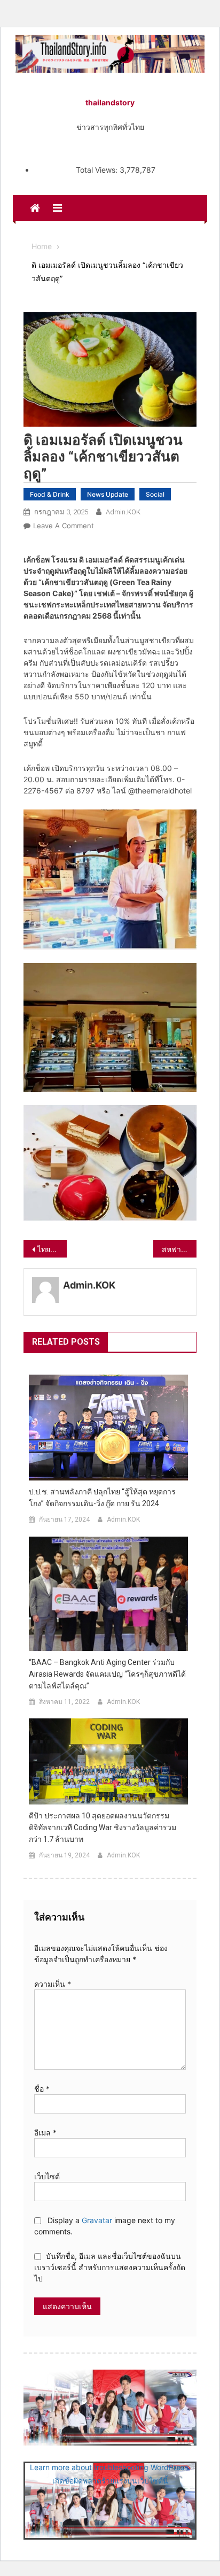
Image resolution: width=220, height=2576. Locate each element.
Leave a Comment (64, 526)
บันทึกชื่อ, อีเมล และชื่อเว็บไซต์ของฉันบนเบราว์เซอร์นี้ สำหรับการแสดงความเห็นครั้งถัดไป (110, 2267)
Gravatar (97, 2220)
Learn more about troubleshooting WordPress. (110, 2467)
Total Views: (98, 170)
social (155, 494)
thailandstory (110, 102)
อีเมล (45, 2132)
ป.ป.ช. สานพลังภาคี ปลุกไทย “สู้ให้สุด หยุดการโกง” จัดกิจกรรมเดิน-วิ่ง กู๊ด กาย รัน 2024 (102, 1498)
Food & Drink (50, 494)
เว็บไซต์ (47, 2176)
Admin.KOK (123, 512)
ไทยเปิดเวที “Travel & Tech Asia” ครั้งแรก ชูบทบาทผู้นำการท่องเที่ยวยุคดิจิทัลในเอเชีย (52, 1249)
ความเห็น (53, 1984)
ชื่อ (42, 2089)
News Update (108, 494)
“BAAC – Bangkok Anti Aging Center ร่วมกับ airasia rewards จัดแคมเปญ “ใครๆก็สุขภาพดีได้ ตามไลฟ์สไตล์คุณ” (107, 1674)
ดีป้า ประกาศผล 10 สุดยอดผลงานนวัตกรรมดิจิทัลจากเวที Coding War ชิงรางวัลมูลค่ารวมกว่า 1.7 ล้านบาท (103, 1827)
